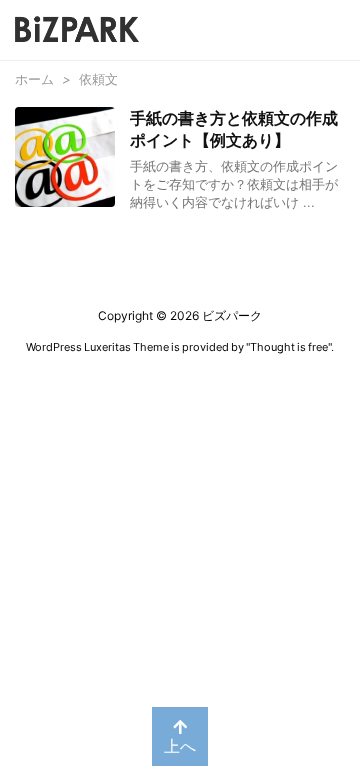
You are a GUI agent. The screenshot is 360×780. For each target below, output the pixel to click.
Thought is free (289, 347)
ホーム (34, 79)
